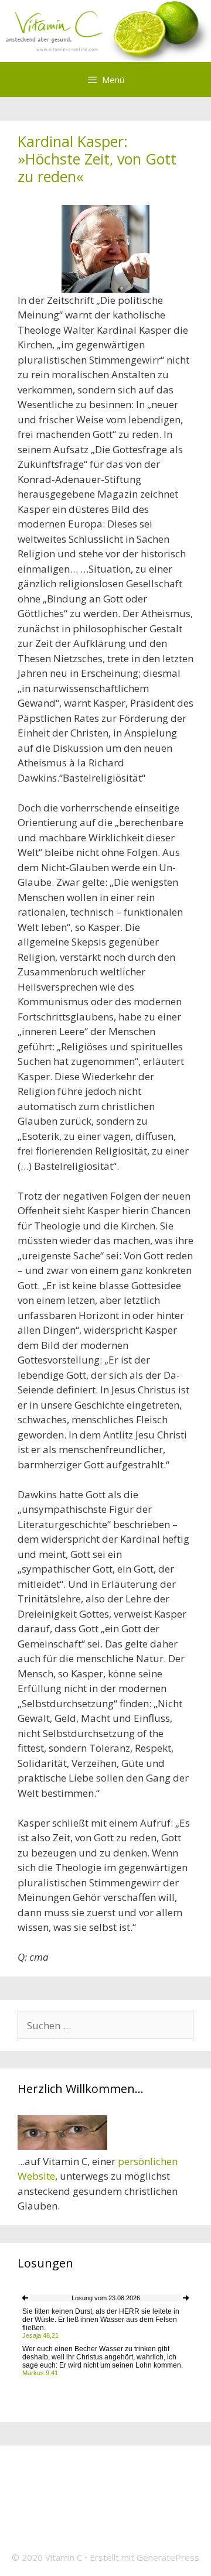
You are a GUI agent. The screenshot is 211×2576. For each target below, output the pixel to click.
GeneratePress (168, 2557)
